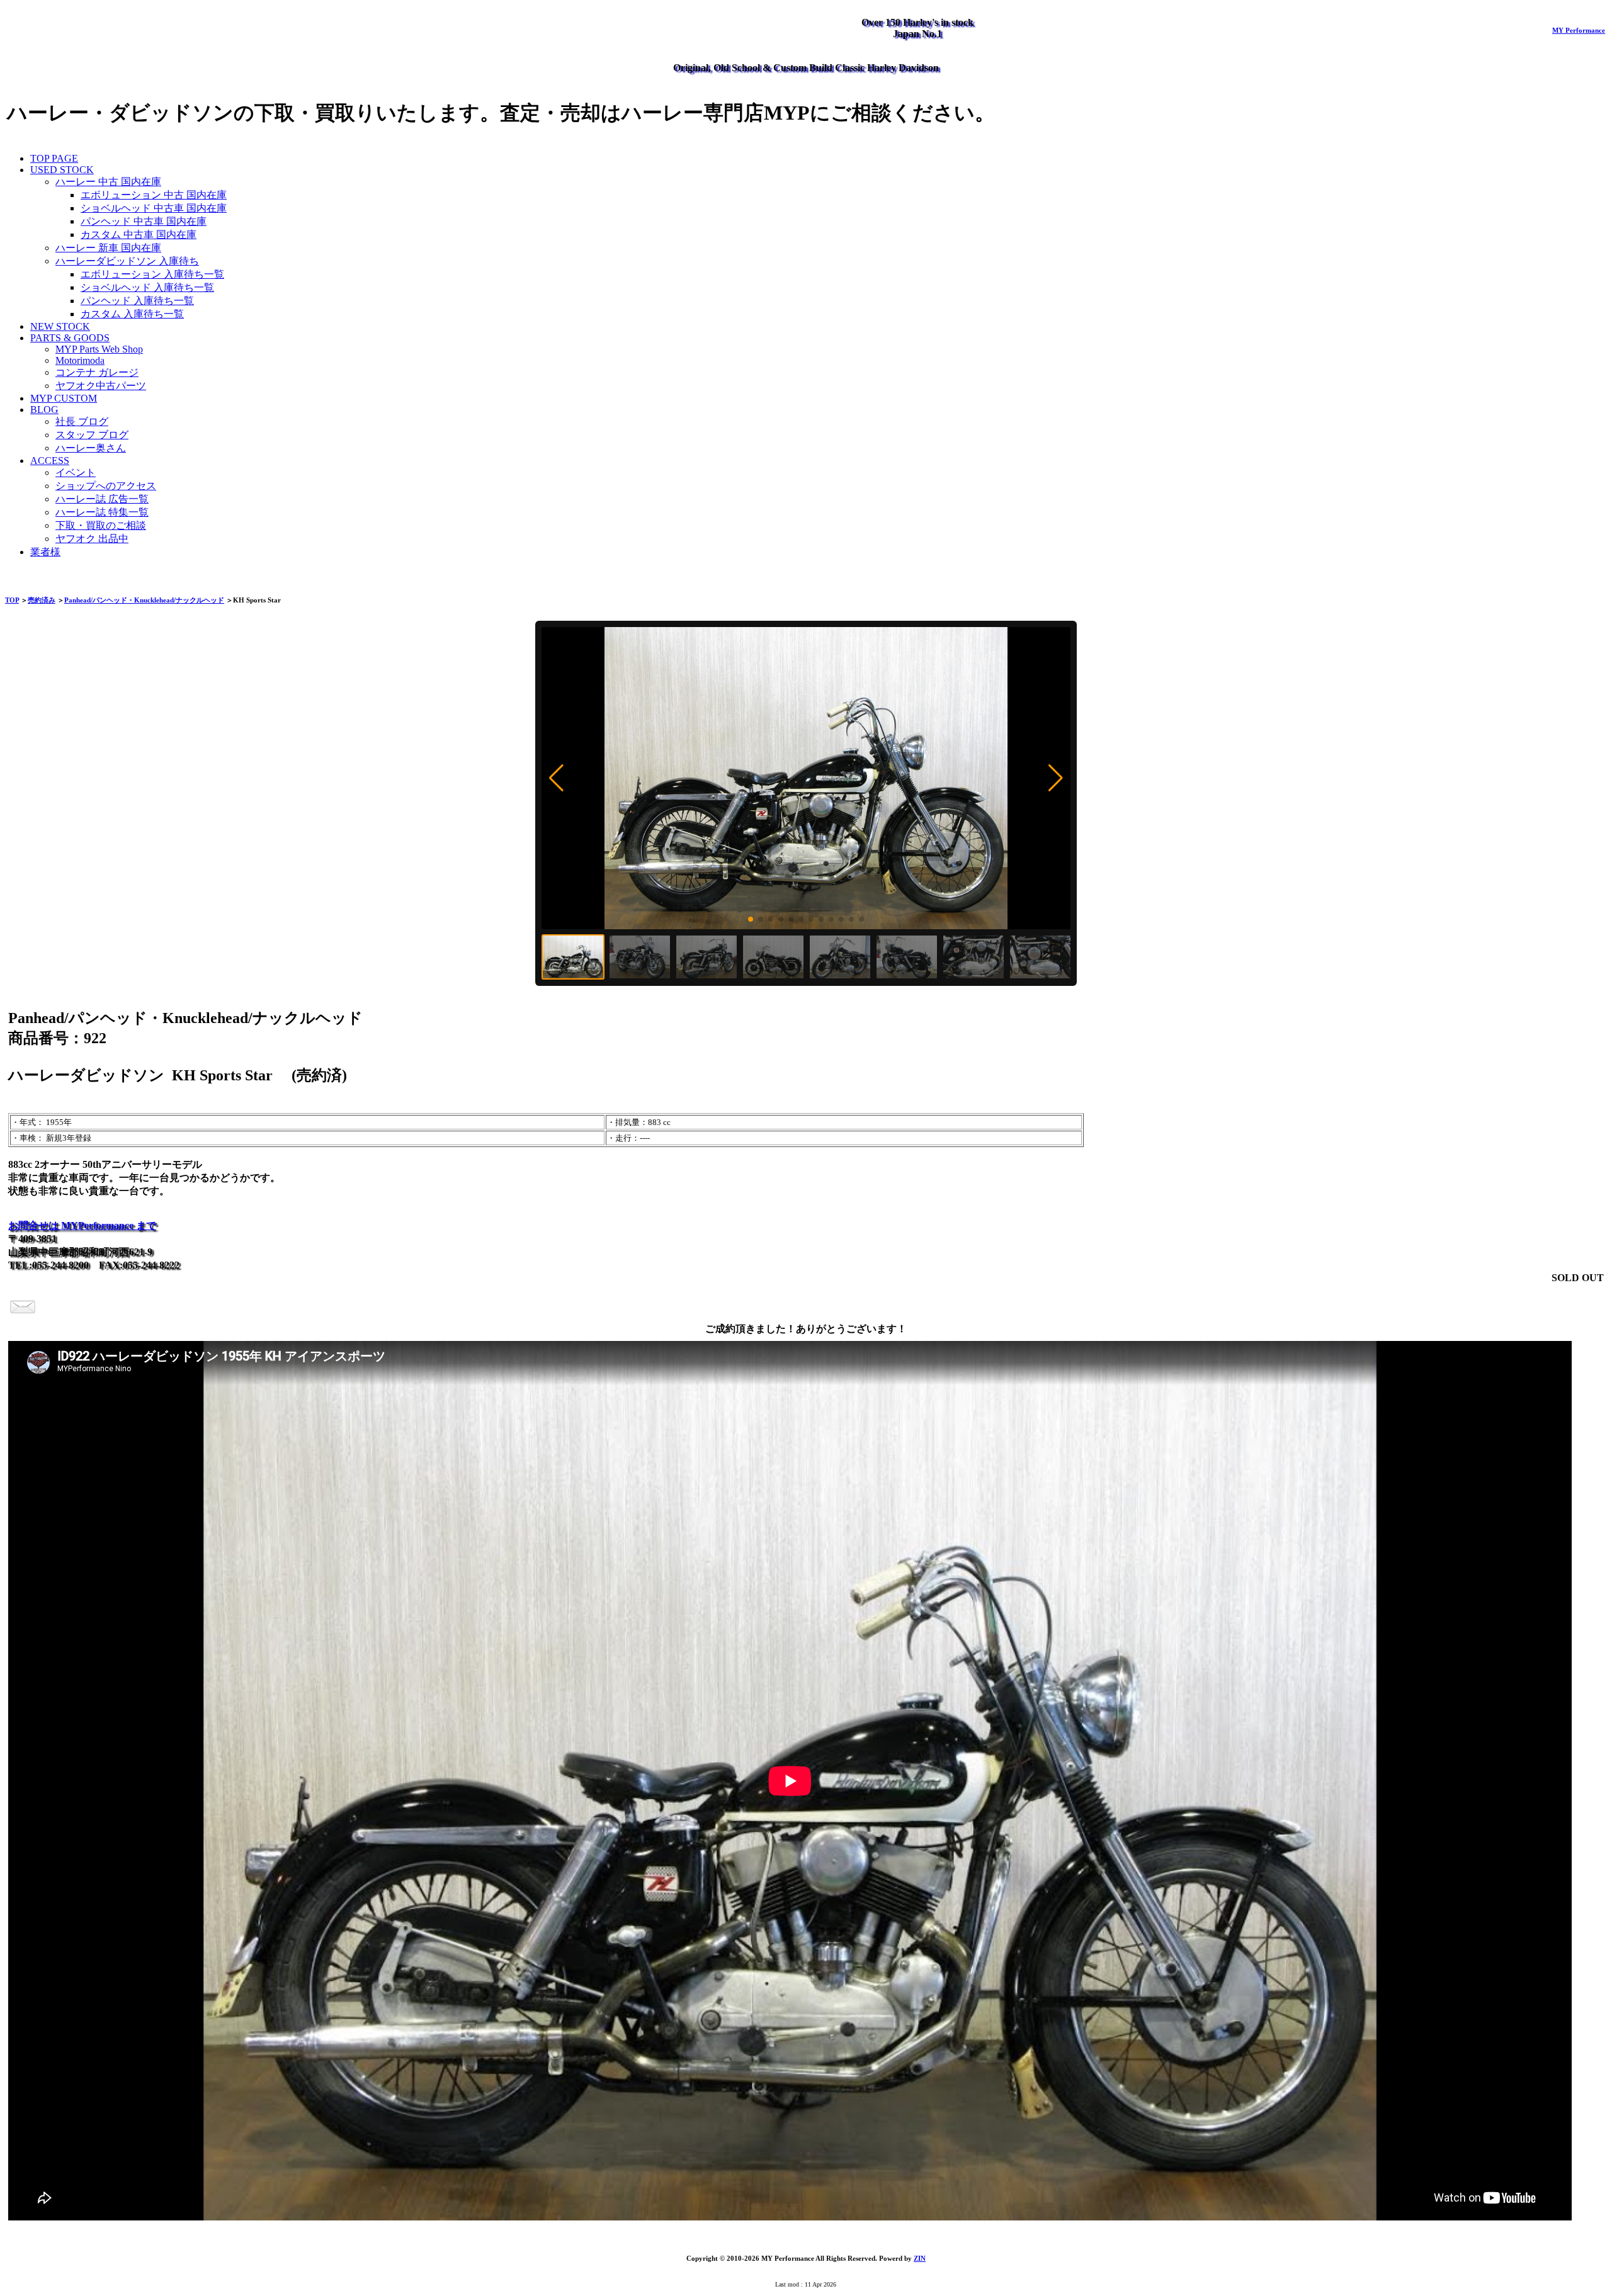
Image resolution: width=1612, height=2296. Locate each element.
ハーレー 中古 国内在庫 (108, 182)
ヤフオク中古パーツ (101, 386)
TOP (12, 600)
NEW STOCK (60, 326)
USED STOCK (62, 170)
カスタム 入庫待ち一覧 (132, 314)
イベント (76, 472)
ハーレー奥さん (91, 448)
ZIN (920, 2258)
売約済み (42, 600)
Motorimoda (80, 360)
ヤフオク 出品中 (92, 539)
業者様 (45, 552)
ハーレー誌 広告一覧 (102, 499)
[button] (556, 778)
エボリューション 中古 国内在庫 (154, 195)
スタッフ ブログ (92, 435)
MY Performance (1579, 30)
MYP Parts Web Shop (99, 349)
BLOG (44, 410)
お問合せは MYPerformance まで (82, 1225)
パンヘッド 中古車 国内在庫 (144, 221)
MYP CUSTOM (64, 398)
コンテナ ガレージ (97, 372)
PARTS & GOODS (70, 338)
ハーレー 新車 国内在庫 (108, 248)
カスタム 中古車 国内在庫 (139, 235)
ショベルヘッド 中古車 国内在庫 (154, 208)
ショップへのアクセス (106, 486)
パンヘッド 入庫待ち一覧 (137, 301)
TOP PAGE (54, 158)
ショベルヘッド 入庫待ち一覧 (147, 287)
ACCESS (50, 461)
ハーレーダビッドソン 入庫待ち (127, 261)
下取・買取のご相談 (101, 525)
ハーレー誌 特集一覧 (102, 512)
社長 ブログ (82, 421)
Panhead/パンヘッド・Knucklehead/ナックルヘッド (144, 600)
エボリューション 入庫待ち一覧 (152, 274)
